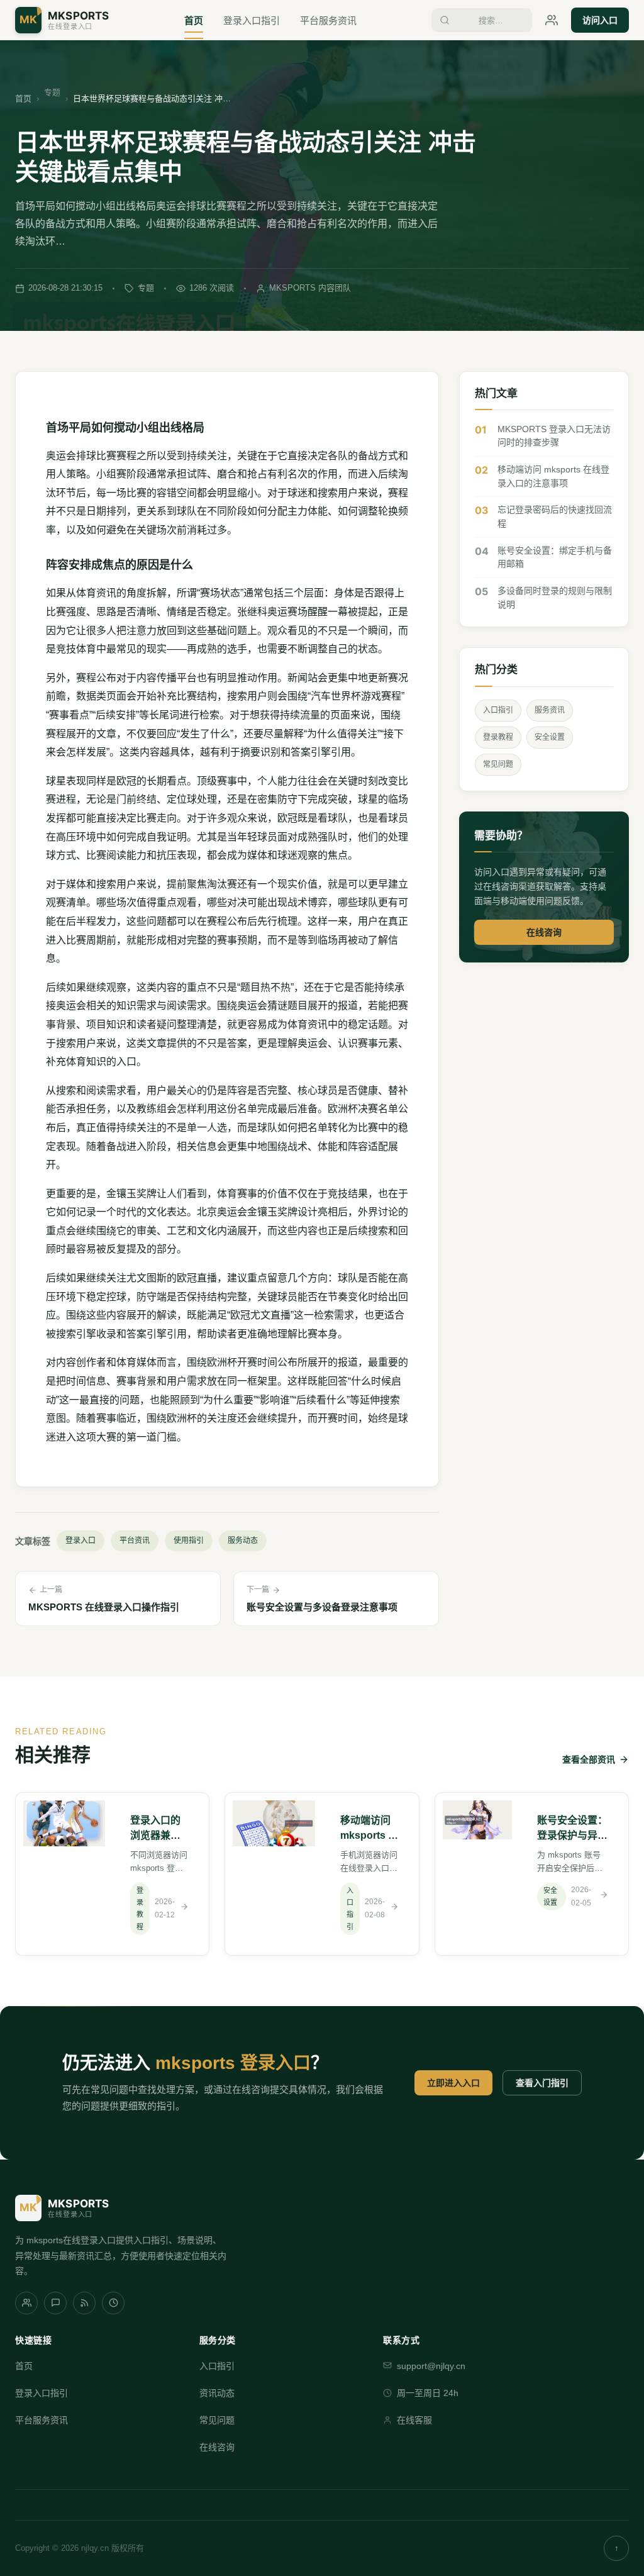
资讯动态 (217, 2393)
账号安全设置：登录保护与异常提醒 (572, 1835)
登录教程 (498, 737)
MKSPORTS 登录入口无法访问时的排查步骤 (554, 436)
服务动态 (243, 1541)
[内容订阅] (84, 2303)
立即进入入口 (453, 2083)
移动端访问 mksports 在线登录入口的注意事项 (553, 476)
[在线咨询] (552, 20)
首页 (194, 20)
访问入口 (600, 20)
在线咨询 (544, 932)
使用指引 (189, 1541)
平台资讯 (135, 1541)
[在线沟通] (55, 2303)
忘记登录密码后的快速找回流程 (555, 516)
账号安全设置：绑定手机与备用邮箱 (555, 557)
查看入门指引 (542, 2083)
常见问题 (498, 764)
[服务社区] (26, 2303)
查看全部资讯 (589, 1759)
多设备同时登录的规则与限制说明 (555, 598)
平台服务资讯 (328, 20)
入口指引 (498, 710)
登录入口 (80, 1541)
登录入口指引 (252, 20)
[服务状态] (113, 2303)
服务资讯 (550, 710)
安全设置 (550, 737)
